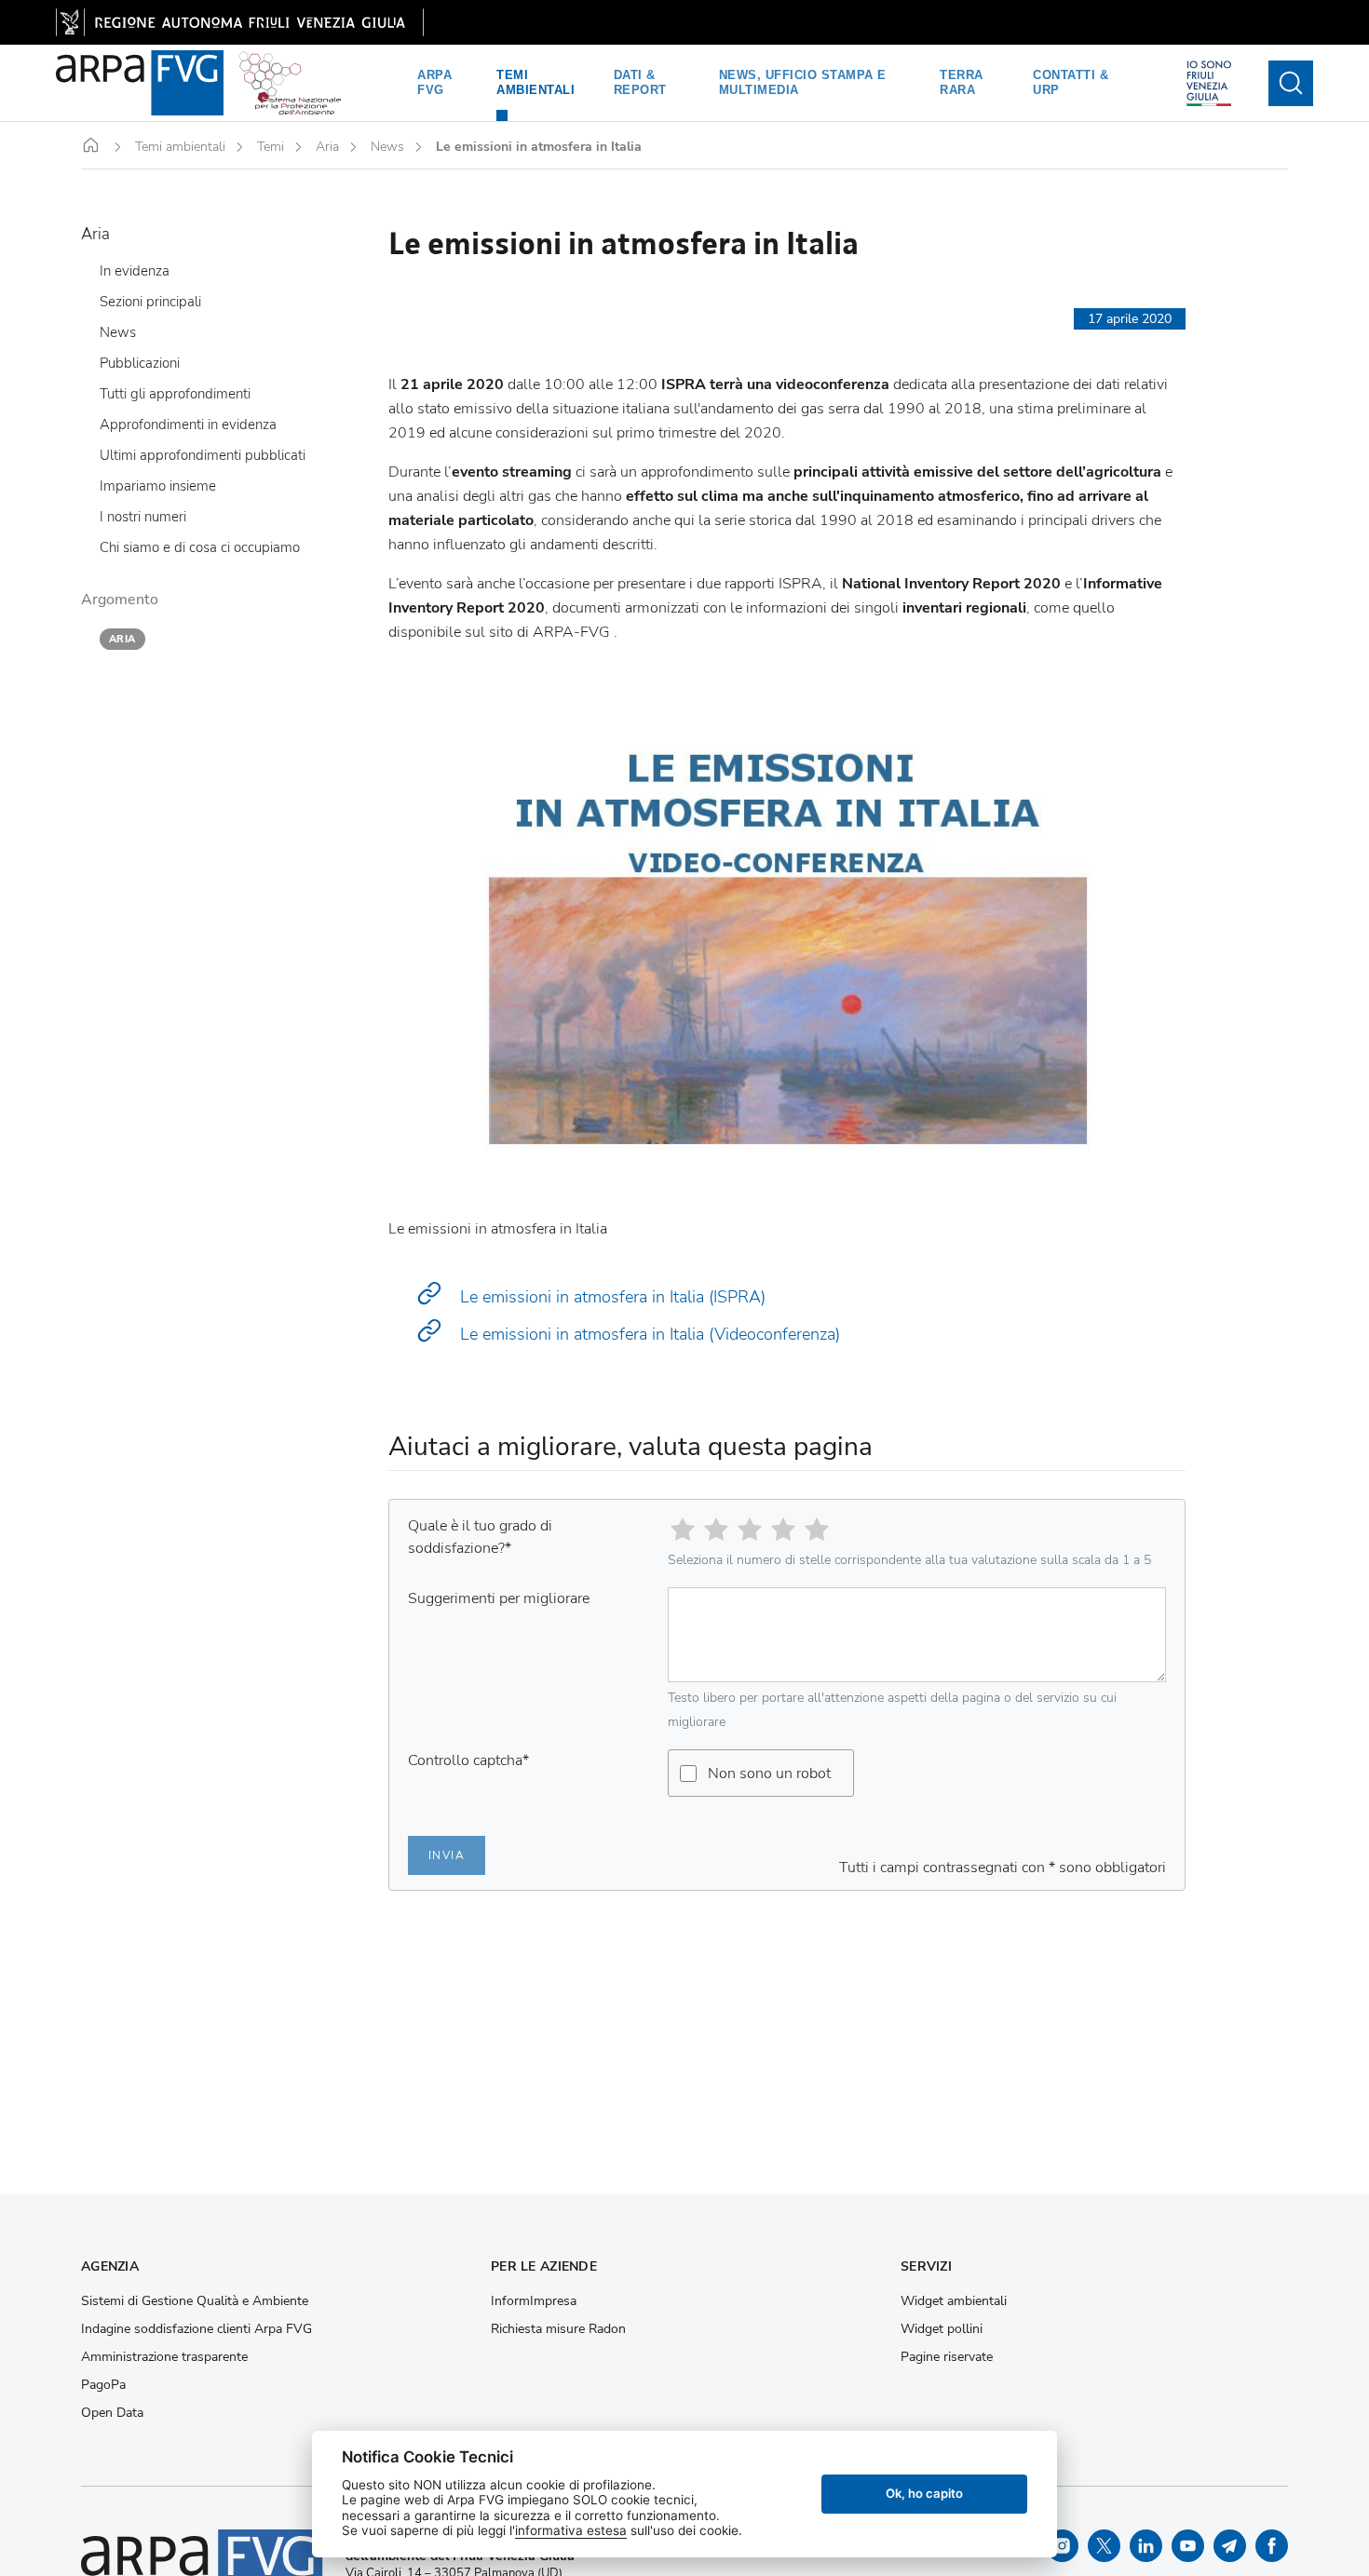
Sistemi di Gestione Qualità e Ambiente (195, 2301)
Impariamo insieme (158, 487)
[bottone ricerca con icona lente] (1291, 83)
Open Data (112, 2413)
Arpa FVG (434, 82)
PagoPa (103, 2385)
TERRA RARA (962, 82)
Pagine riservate (947, 2357)
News (387, 147)
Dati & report (640, 82)
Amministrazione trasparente (164, 2357)
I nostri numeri (143, 518)
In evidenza (135, 272)
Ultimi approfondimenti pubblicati (203, 456)
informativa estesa (571, 2530)
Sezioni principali (150, 303)
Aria (327, 147)
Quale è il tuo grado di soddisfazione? (480, 1537)
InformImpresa (534, 2301)
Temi (271, 147)
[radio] (683, 1530)
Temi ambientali (535, 82)
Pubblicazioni (140, 364)
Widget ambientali (954, 2301)
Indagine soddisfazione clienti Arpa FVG (197, 2329)
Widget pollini (942, 2329)
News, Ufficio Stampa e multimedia (803, 82)
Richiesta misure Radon (558, 2329)
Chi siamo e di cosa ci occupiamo (200, 548)
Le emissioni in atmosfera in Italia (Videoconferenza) (648, 1334)
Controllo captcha (468, 1760)
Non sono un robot (769, 1774)
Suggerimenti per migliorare (499, 1598)
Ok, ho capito (924, 2493)
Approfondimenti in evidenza (188, 425)
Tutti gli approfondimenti (175, 395)
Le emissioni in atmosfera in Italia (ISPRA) (610, 1297)
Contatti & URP (1071, 82)
